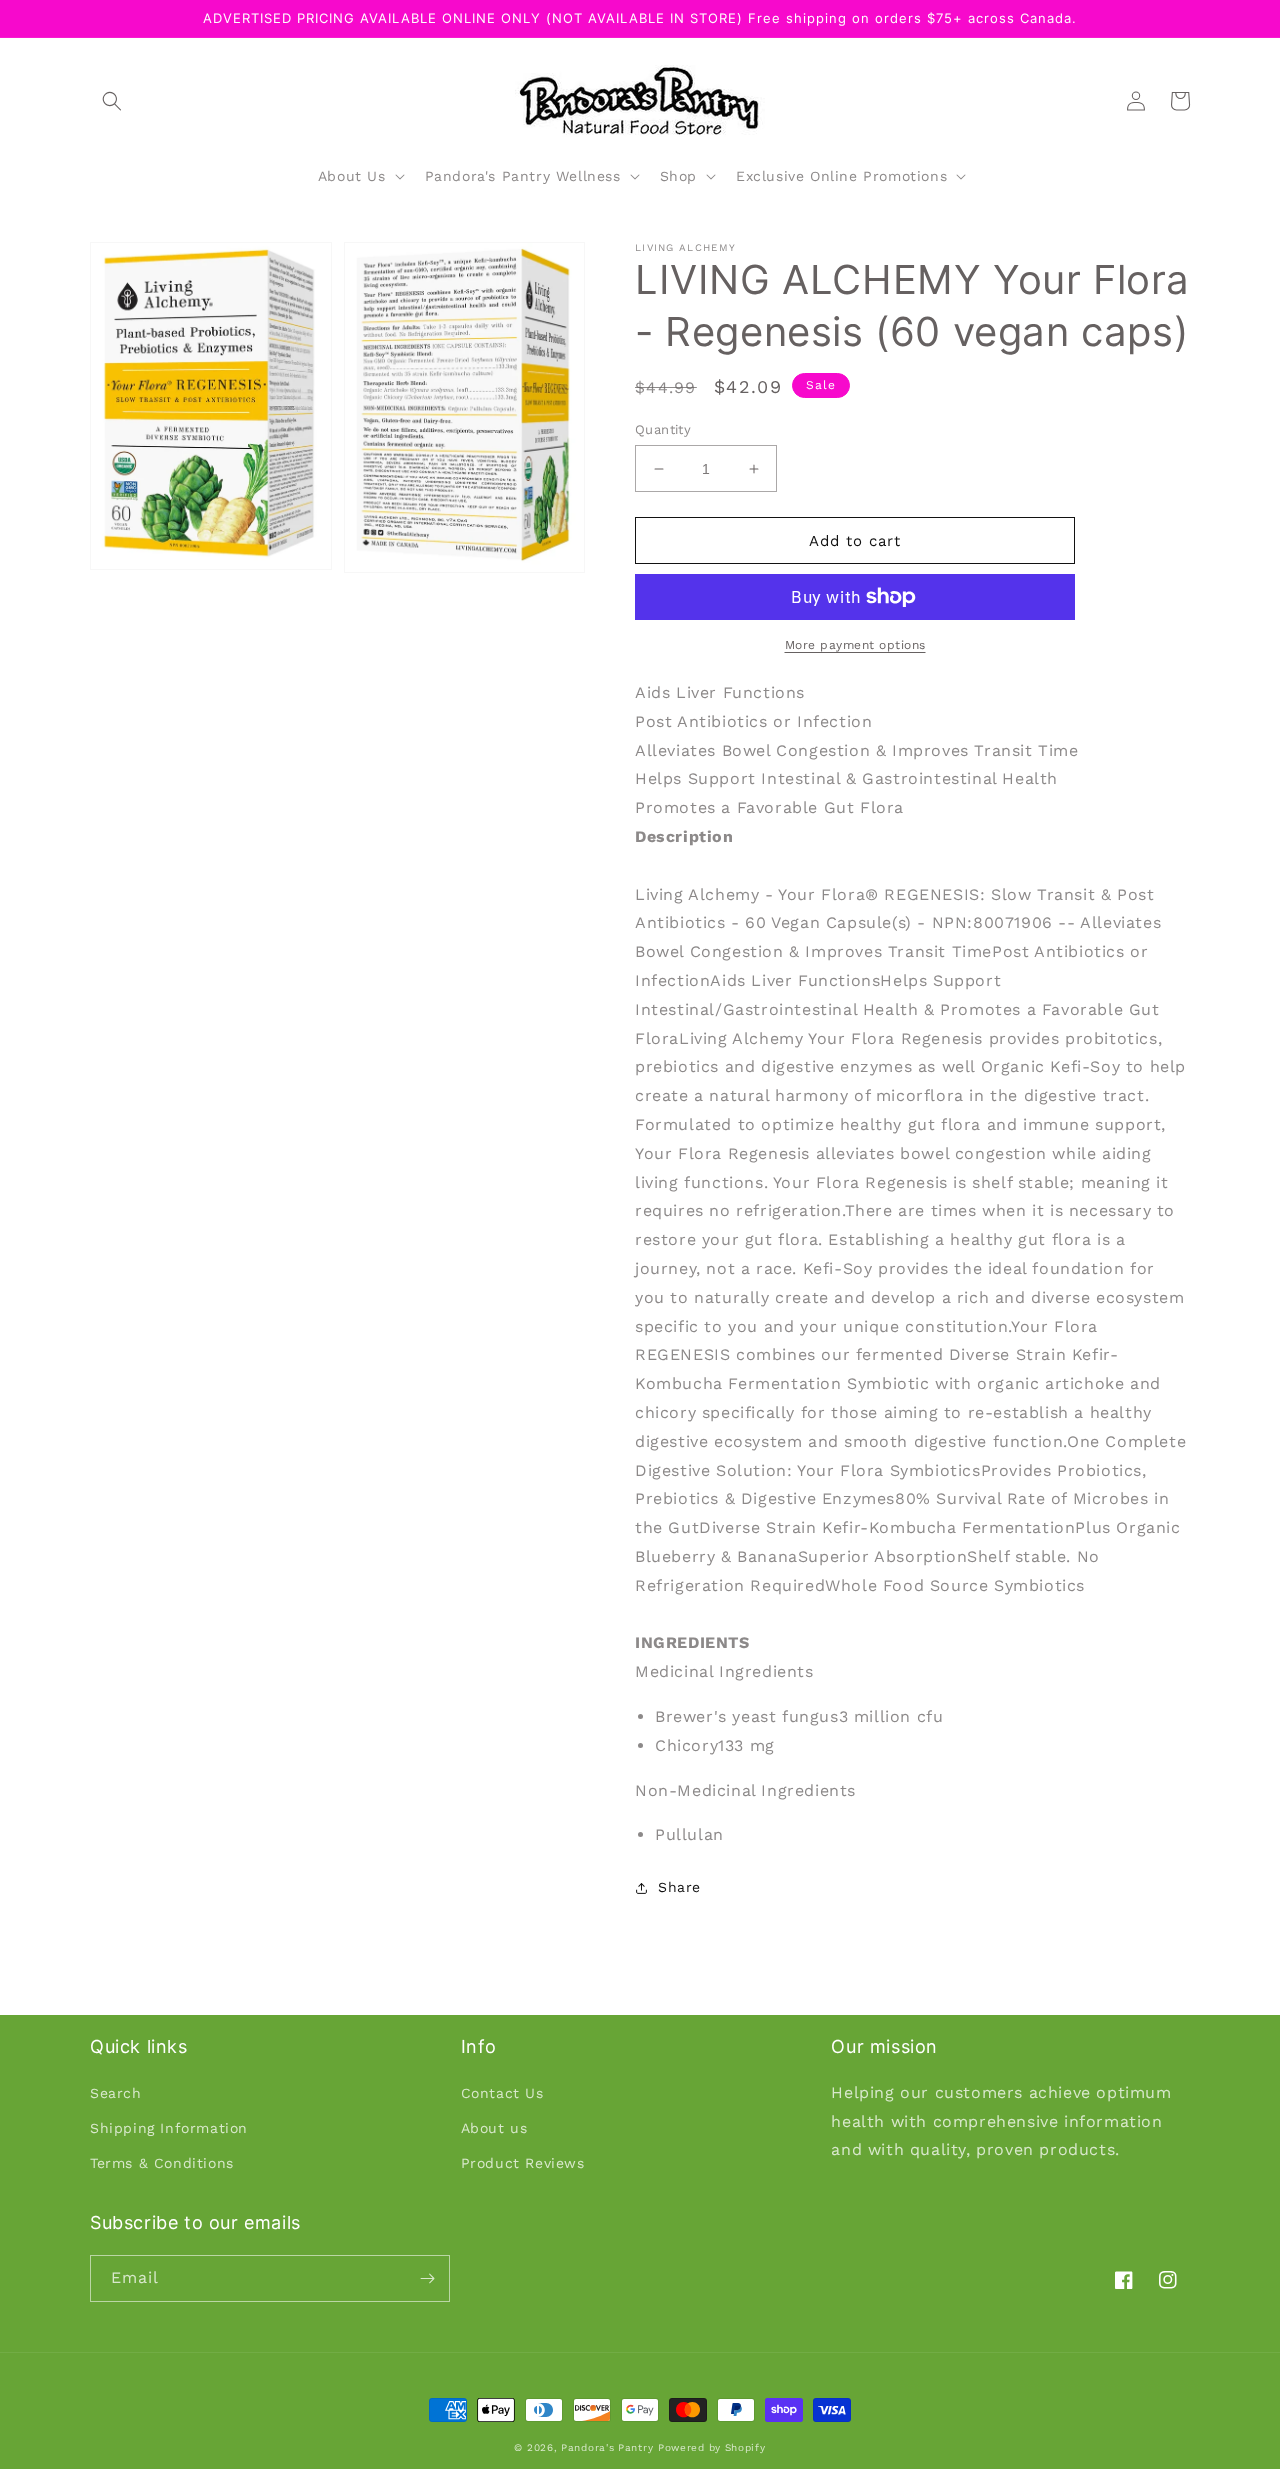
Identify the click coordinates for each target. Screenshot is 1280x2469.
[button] (112, 101)
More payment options (855, 645)
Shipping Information (169, 2128)
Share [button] (679, 1887)
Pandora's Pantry (607, 2447)
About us (494, 2128)
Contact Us (502, 2093)
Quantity (663, 429)
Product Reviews (523, 2163)
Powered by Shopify (712, 2447)
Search (116, 2093)
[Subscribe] (427, 2278)
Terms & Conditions (162, 2163)
